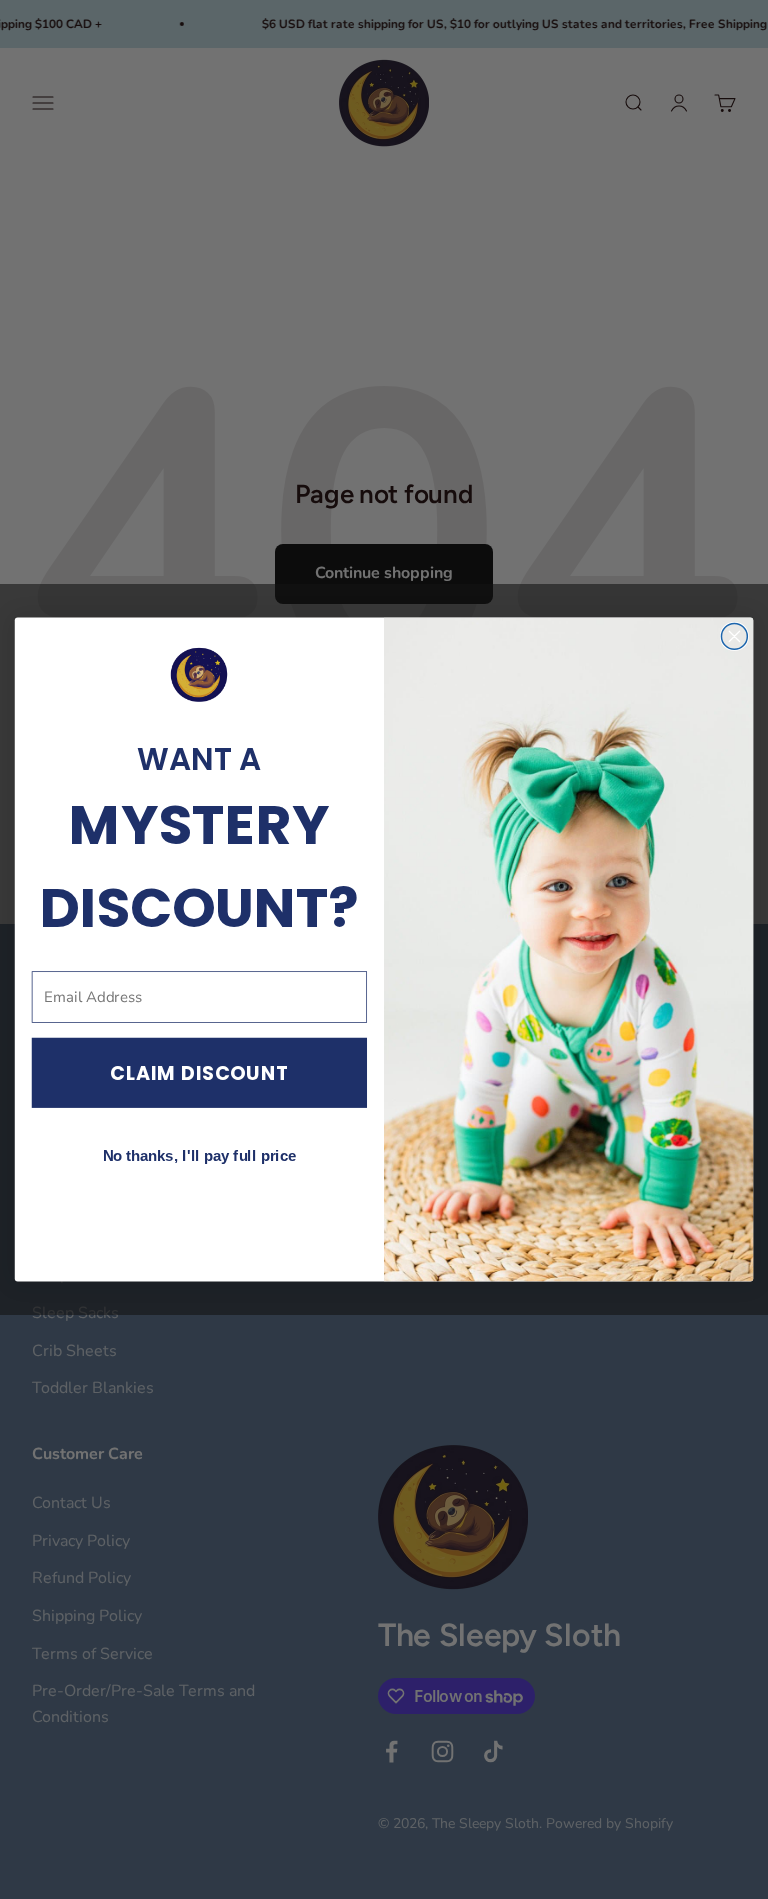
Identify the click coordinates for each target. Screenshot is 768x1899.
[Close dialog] (734, 636)
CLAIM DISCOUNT (199, 1073)
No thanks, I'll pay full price (199, 1156)
